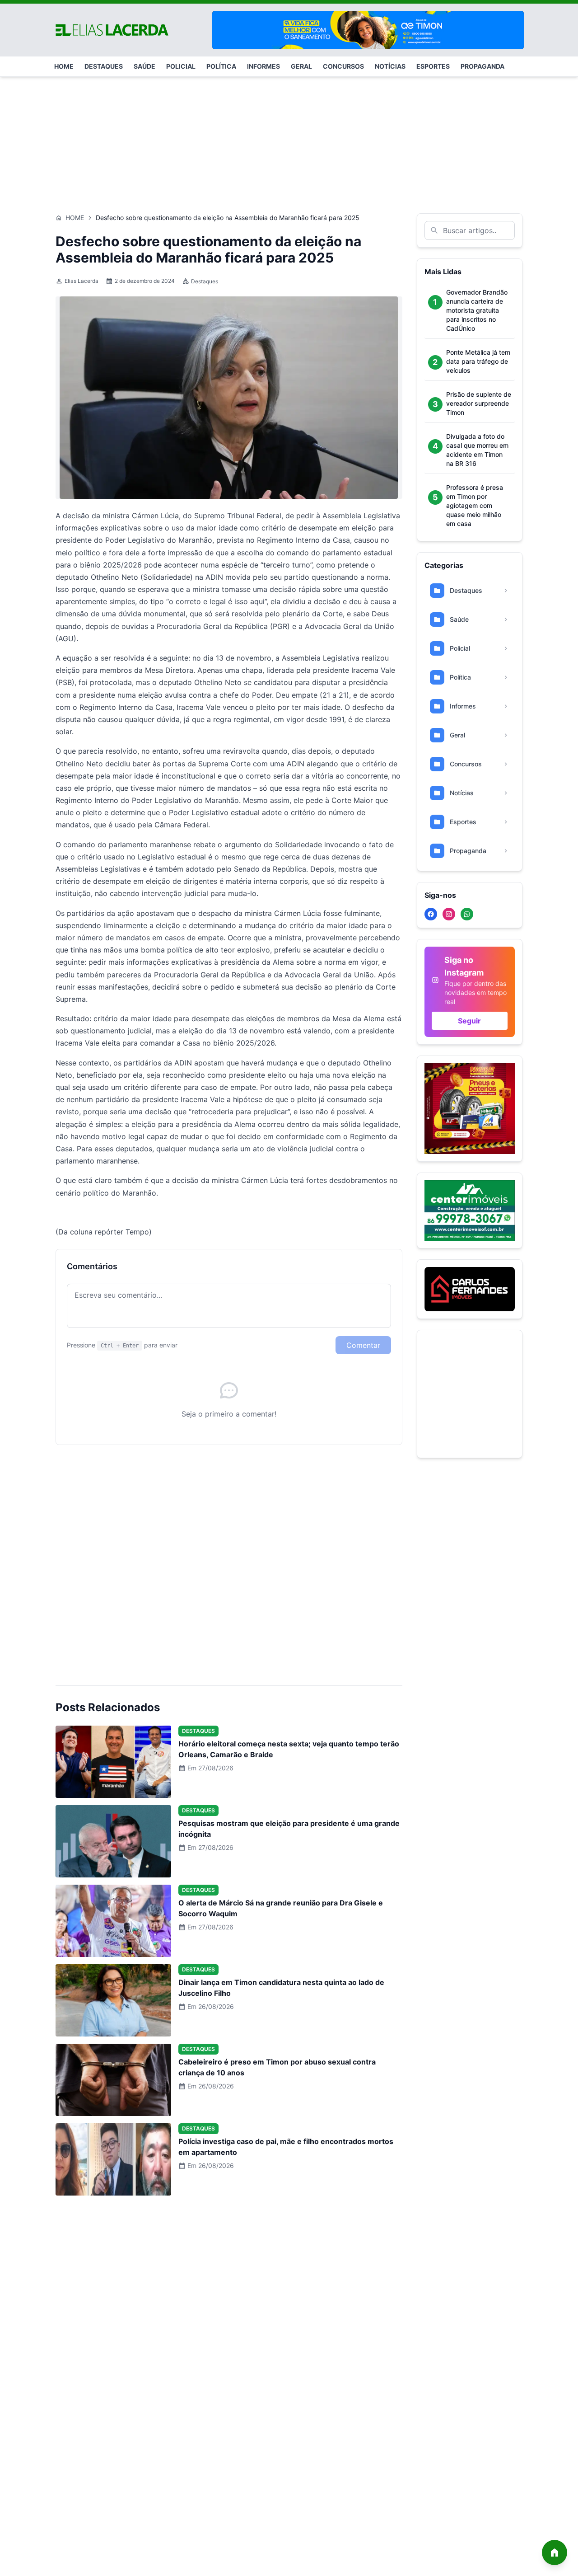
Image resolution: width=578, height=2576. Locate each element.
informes (263, 66)
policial (181, 66)
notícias (390, 66)
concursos (343, 66)
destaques (104, 66)
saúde (144, 66)
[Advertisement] (289, 141)
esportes (433, 66)
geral (301, 66)
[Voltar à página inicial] (555, 2553)
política (221, 66)
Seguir (469, 1021)
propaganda (482, 66)
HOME (64, 66)
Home (75, 218)
